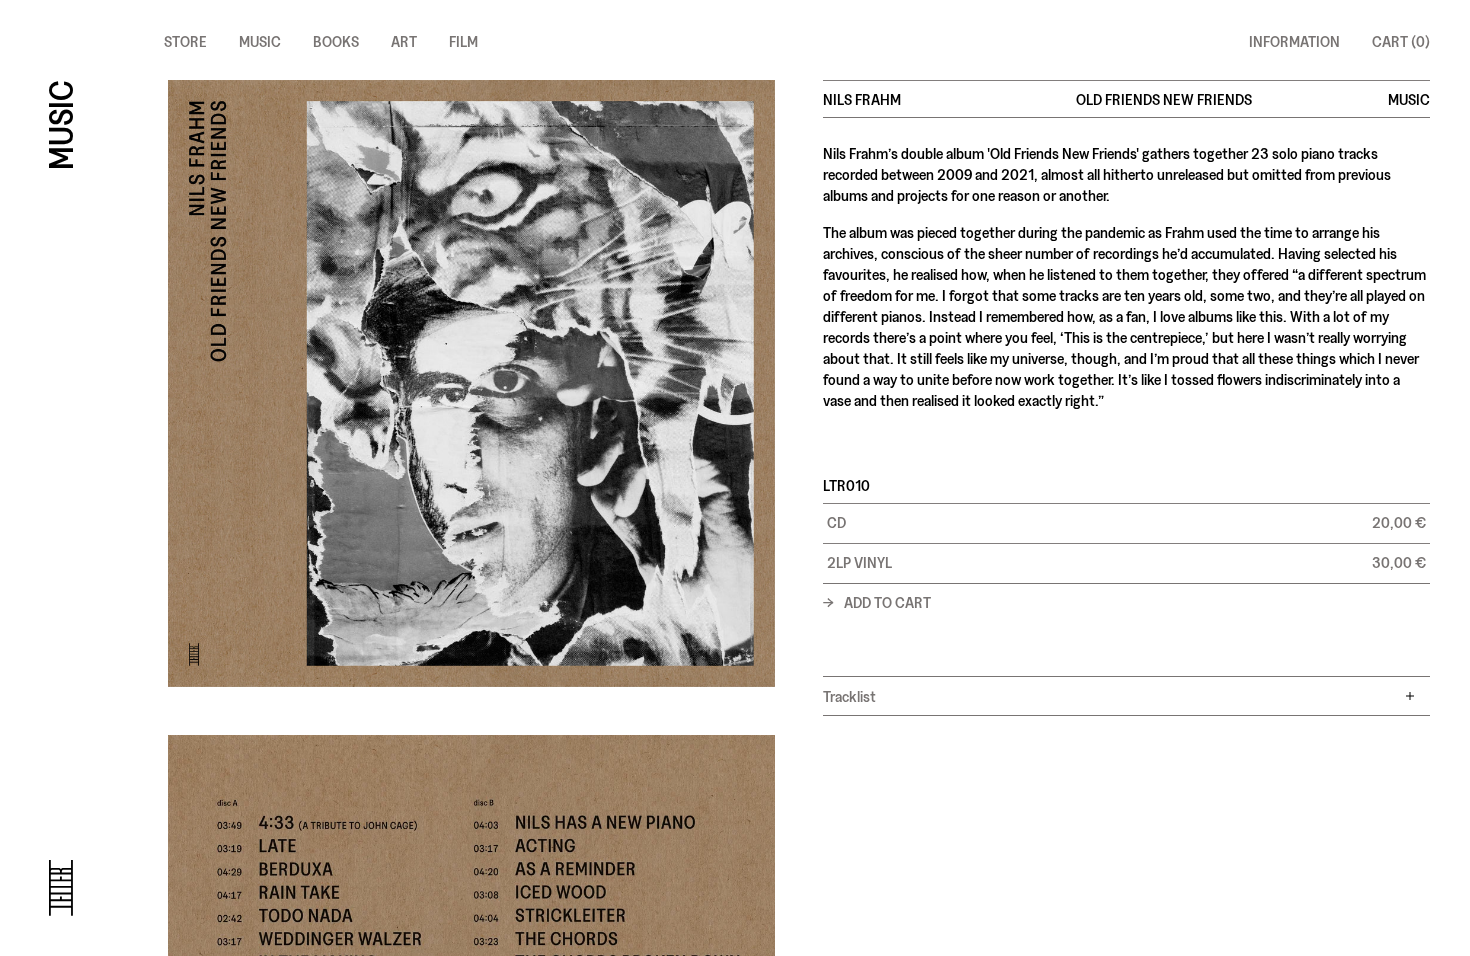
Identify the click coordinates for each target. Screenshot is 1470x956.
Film (463, 40)
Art (404, 40)
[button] (1126, 523)
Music (260, 40)
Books (336, 40)
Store (185, 40)
